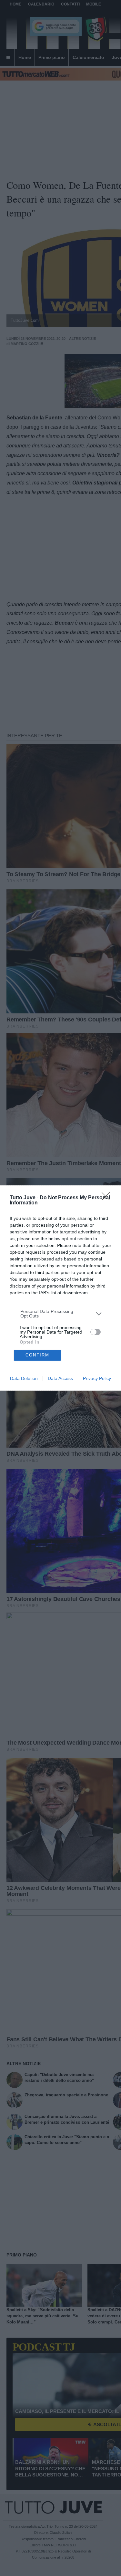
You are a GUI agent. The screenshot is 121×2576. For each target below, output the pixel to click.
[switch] (96, 1332)
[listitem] (61, 1314)
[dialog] (60, 1288)
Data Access (60, 1378)
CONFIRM (37, 1355)
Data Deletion (24, 1378)
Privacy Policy (97, 1378)
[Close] (108, 1198)
